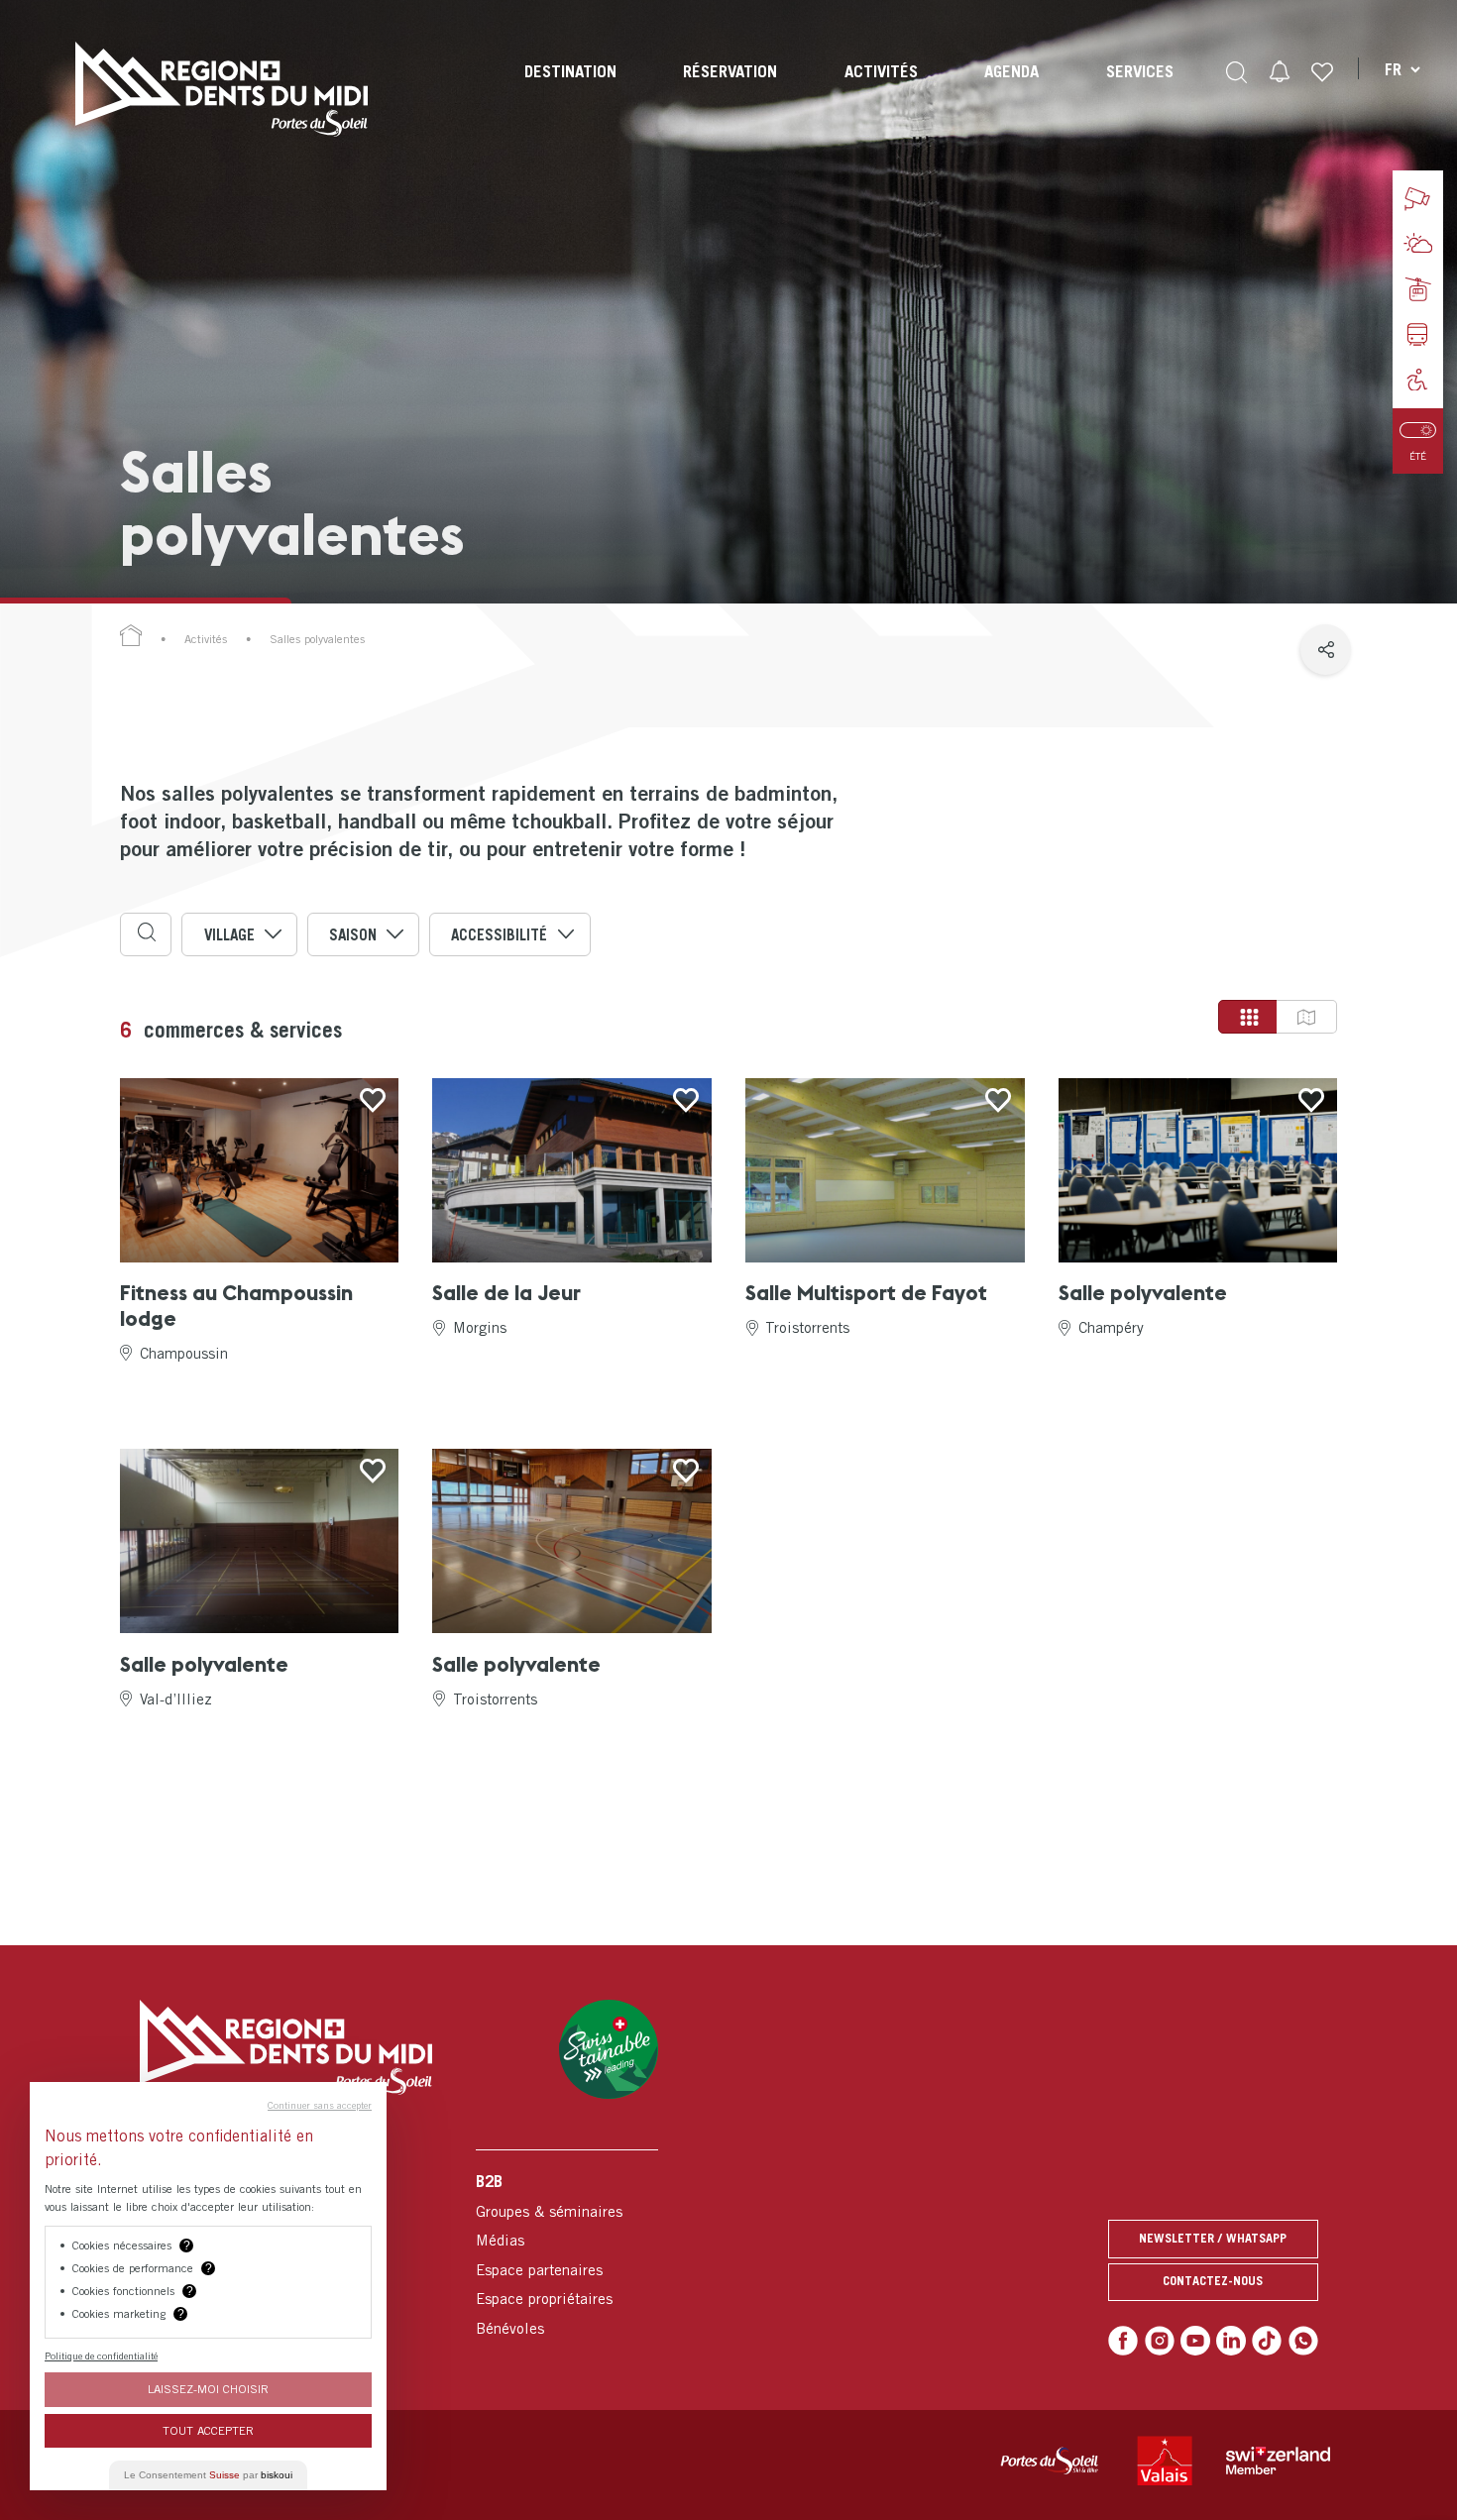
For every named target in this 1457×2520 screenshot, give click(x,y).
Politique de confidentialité (101, 2356)
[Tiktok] (1267, 2341)
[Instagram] (1160, 2341)
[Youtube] (1195, 2341)
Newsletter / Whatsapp (1213, 2238)
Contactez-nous (1213, 2281)
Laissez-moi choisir (208, 2389)
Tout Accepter (208, 2430)
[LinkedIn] (1231, 2341)
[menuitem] (570, 89)
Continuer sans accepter (320, 2105)
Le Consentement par (208, 2475)
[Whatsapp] (1303, 2341)
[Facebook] (1123, 2341)
